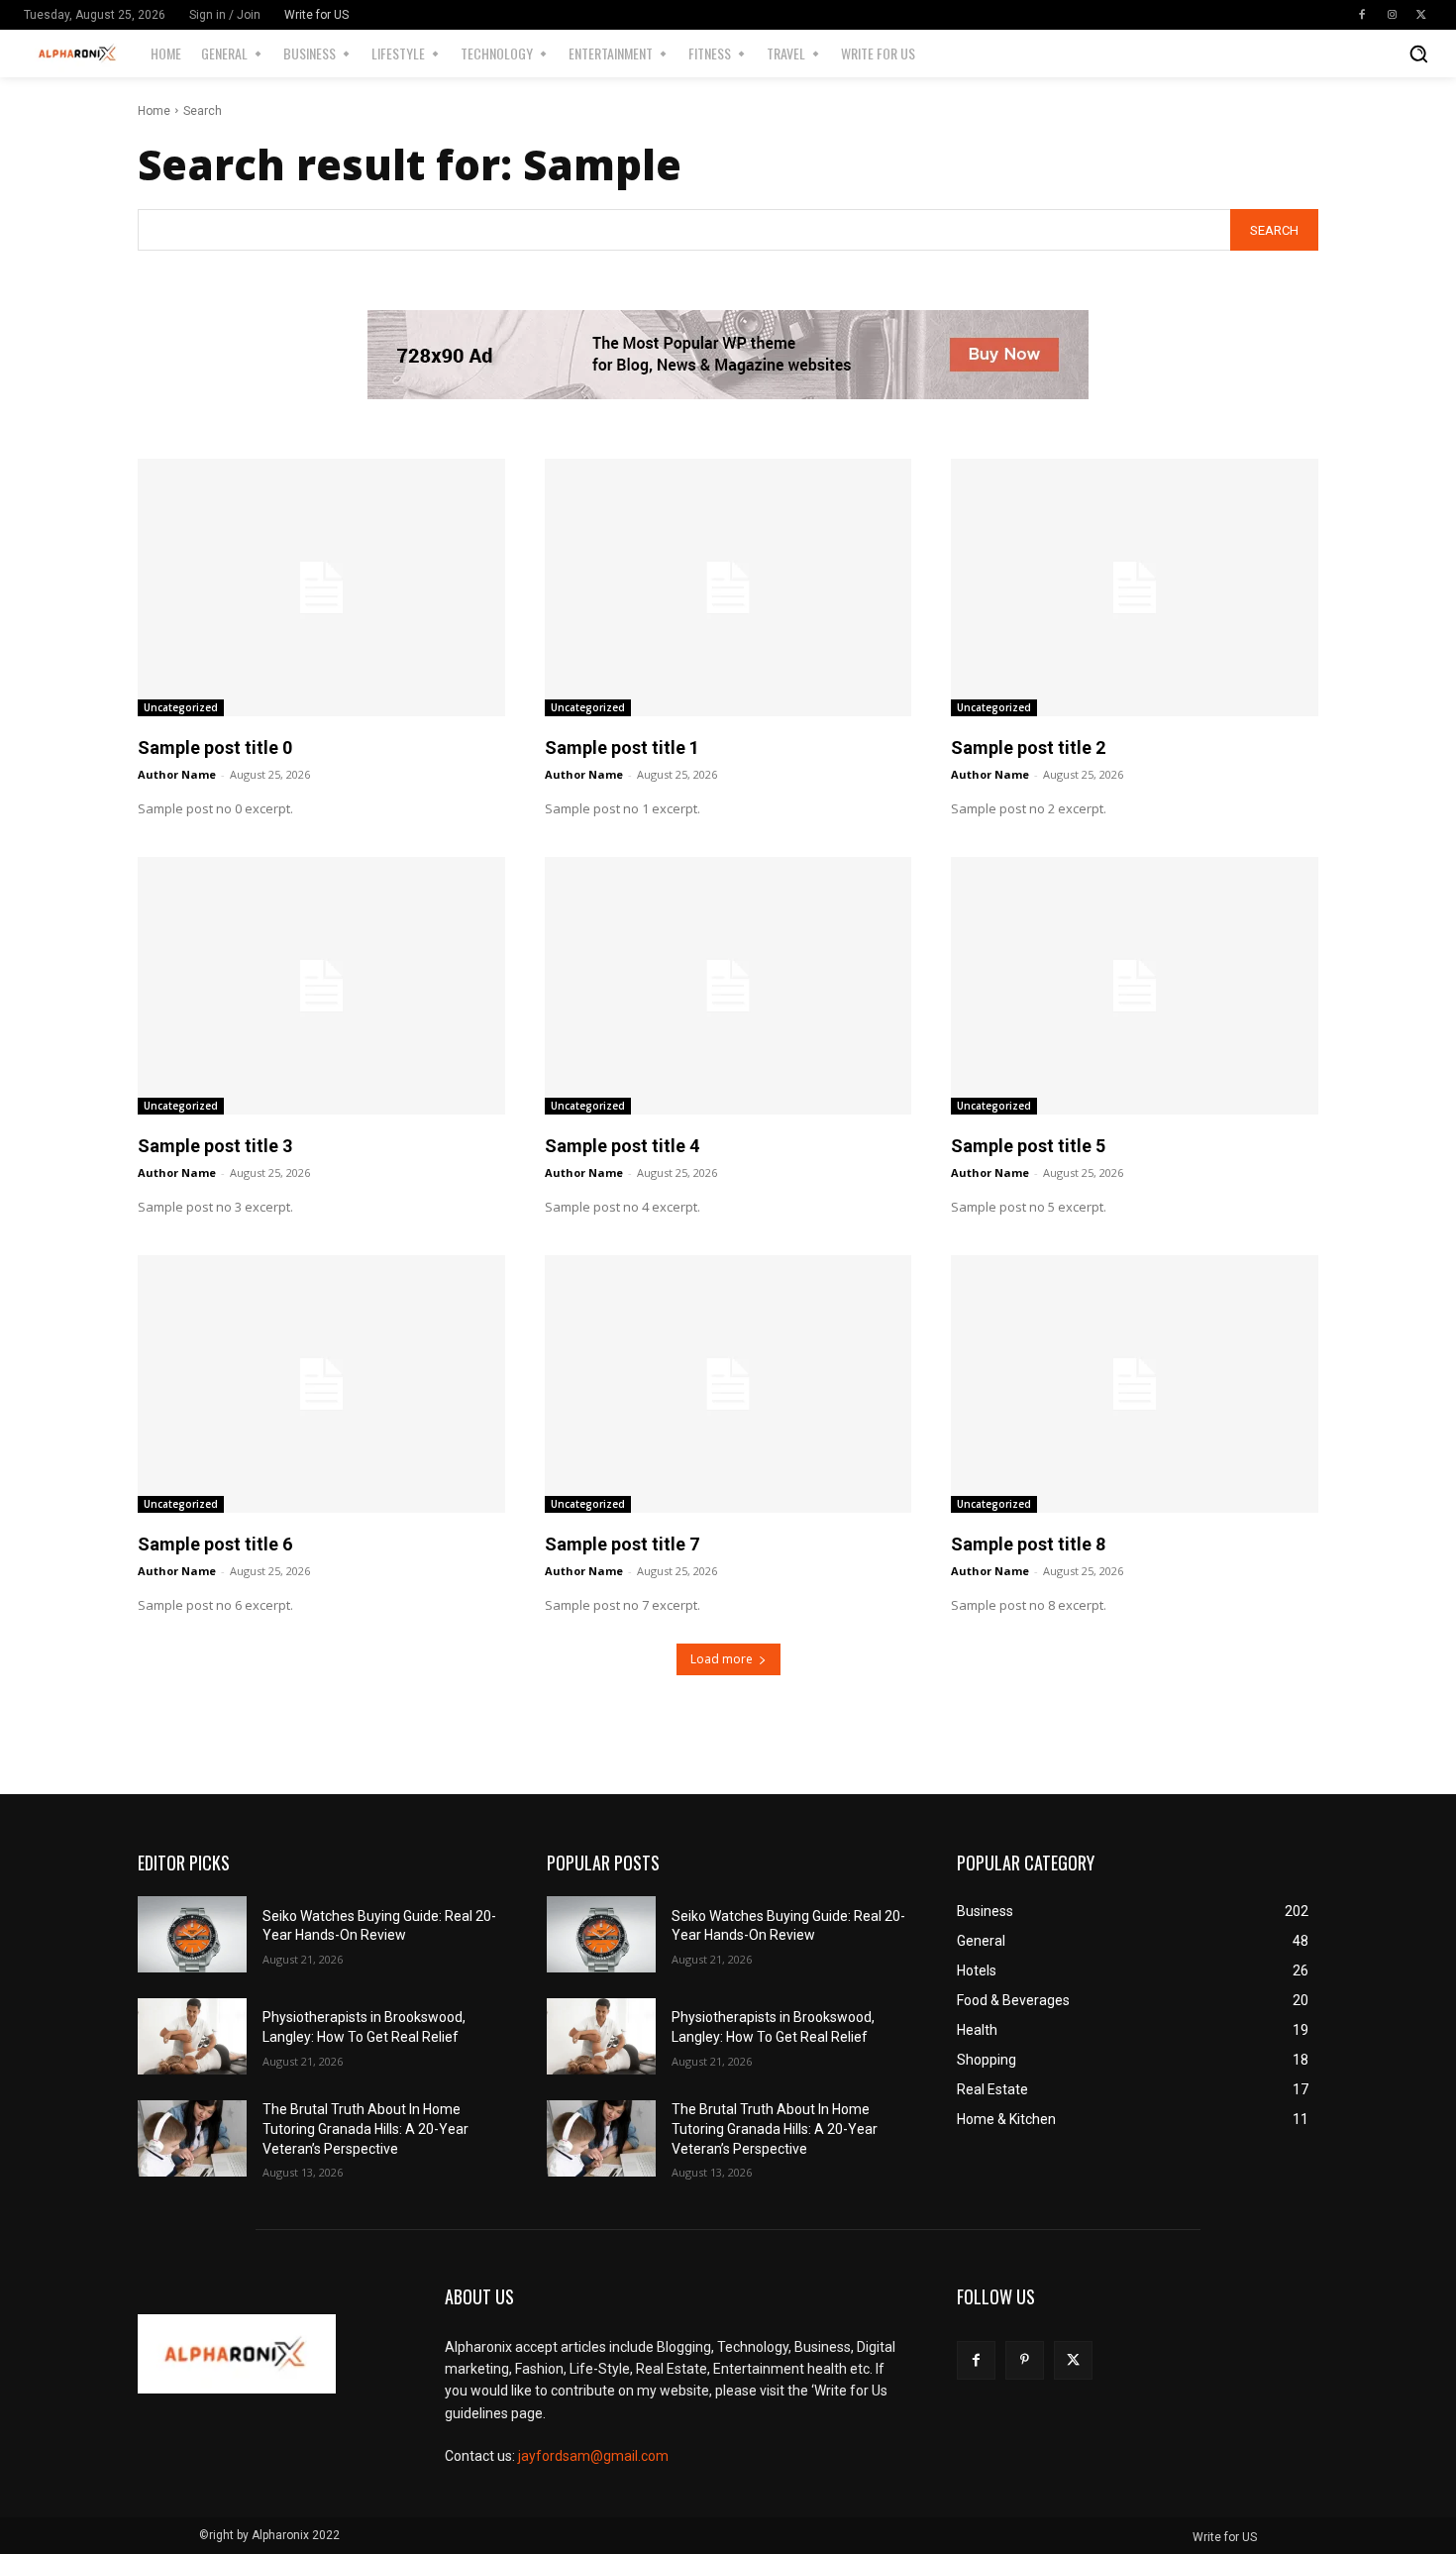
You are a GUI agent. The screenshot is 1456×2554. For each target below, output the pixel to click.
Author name (177, 774)
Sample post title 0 (215, 747)
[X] (1421, 15)
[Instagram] (1392, 15)
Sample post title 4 (622, 1146)
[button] (1418, 53)
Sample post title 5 (1028, 1146)
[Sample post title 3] (321, 985)
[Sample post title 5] (1135, 985)
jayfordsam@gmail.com (593, 2456)
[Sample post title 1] (728, 587)
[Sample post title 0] (321, 587)
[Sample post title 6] (321, 1383)
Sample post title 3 (215, 1146)
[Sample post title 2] (1135, 587)
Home (154, 111)
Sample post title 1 (622, 747)
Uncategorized (181, 707)
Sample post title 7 (622, 1544)
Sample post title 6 (215, 1544)
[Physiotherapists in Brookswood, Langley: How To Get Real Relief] (192, 2036)
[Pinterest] (1025, 2360)
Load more (722, 1659)
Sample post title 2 (1028, 747)
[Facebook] (1362, 15)
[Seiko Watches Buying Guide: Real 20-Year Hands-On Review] (192, 1934)
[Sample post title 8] (1135, 1383)
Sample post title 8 (1028, 1544)
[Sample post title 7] (728, 1383)
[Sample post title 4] (728, 985)
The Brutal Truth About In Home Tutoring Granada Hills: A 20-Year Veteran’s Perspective (365, 2128)
